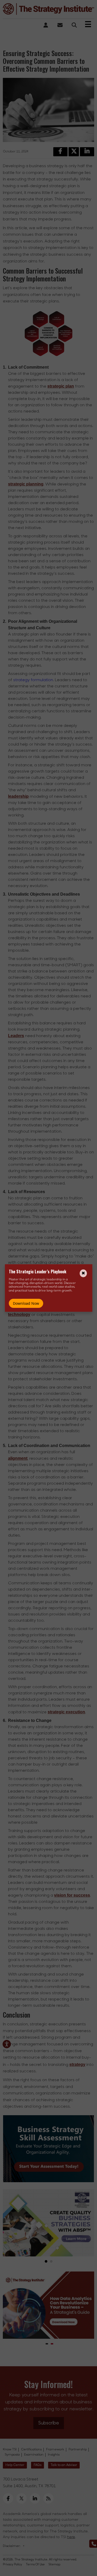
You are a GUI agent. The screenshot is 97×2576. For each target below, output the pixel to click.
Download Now (26, 1303)
